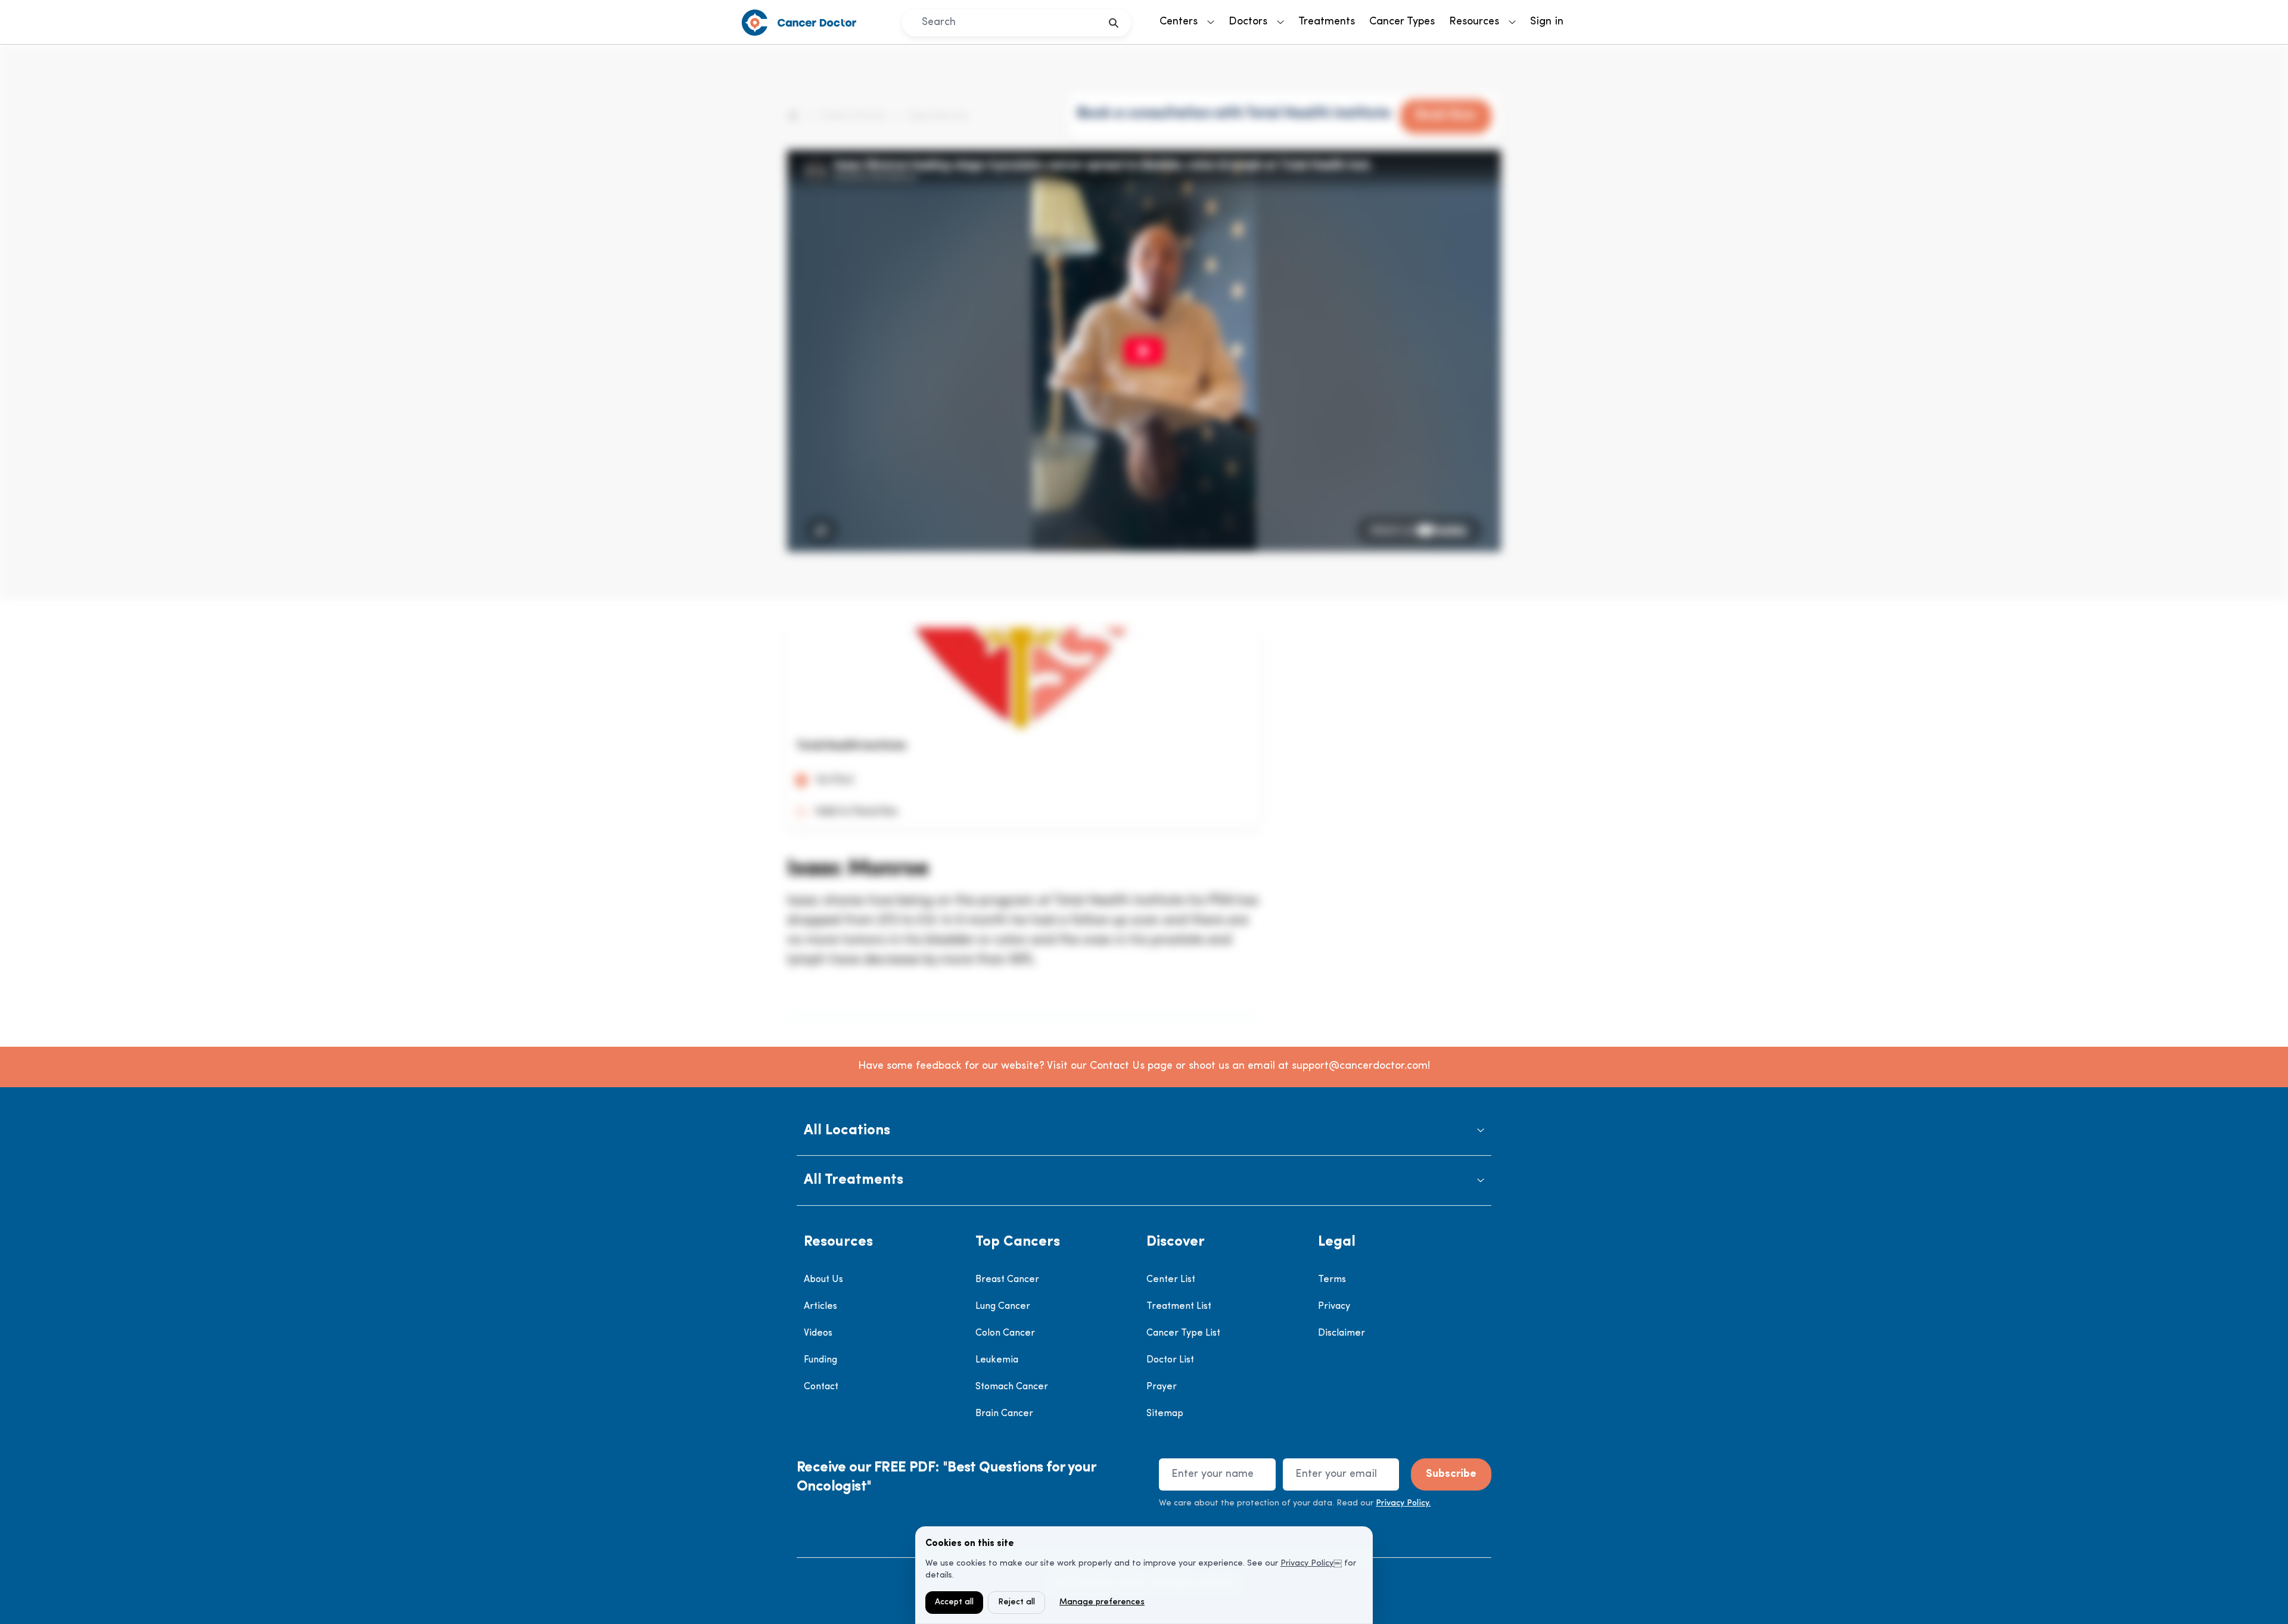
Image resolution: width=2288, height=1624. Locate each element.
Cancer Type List (1183, 1333)
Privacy (1334, 1306)
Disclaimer (1342, 1333)
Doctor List (1170, 1360)
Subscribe (1451, 1474)
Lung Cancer (1003, 1306)
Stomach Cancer (1012, 1387)
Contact (821, 1387)
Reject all (1016, 1602)
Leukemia (997, 1360)
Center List (1171, 1280)
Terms (1332, 1280)
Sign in (1547, 22)
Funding (820, 1360)
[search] (1114, 23)
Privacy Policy (1307, 1564)
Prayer (1162, 1387)
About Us (823, 1280)
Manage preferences (1102, 1602)
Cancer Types (1402, 22)
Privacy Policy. (1403, 1503)
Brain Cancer (1004, 1414)
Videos (818, 1333)
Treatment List (1179, 1306)
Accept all (954, 1602)
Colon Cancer (1005, 1333)
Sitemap (1165, 1414)
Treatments (1327, 22)
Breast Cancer (1007, 1280)
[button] (1144, 1131)
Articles (820, 1306)
